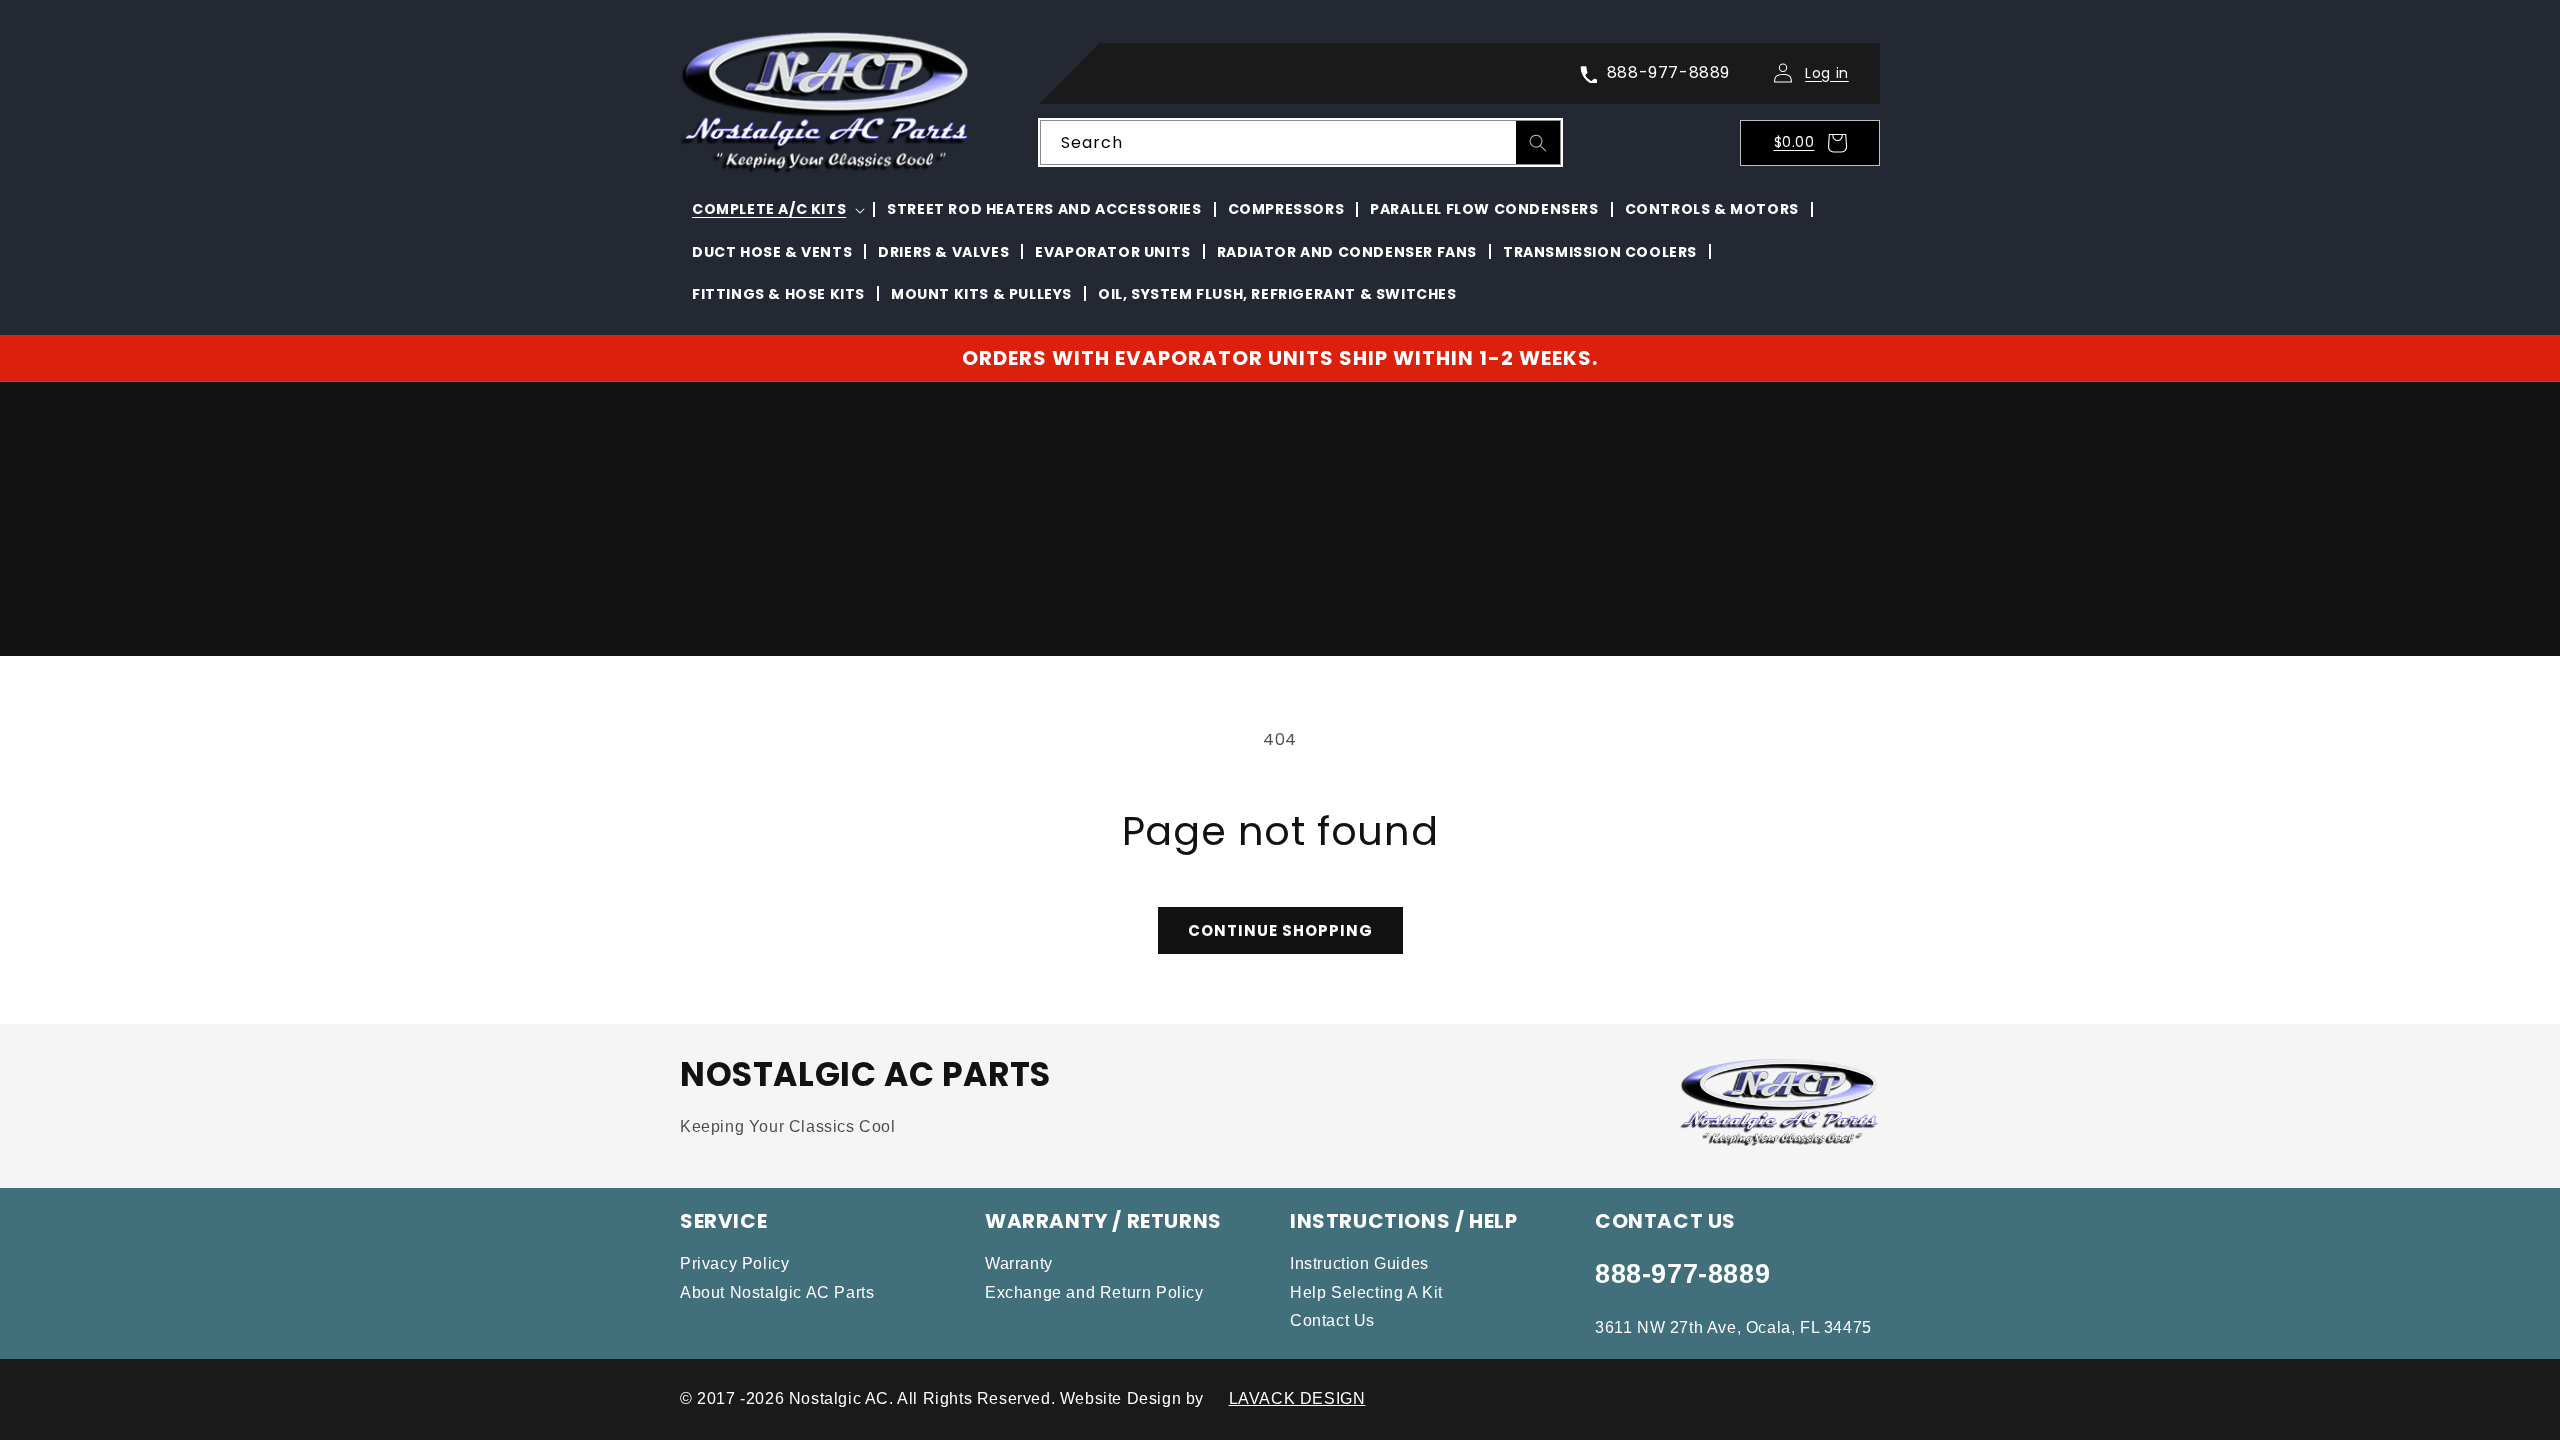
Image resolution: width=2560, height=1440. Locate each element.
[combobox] (1300, 142)
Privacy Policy (734, 1263)
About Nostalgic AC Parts (777, 1292)
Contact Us (1332, 1320)
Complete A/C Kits (769, 209)
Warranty (1019, 1263)
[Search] (1538, 143)
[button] (1816, 143)
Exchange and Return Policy (1094, 1292)
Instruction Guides (1359, 1263)
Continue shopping (1280, 930)
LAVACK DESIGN (1297, 1398)
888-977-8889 (1682, 1274)
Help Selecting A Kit (1366, 1292)
